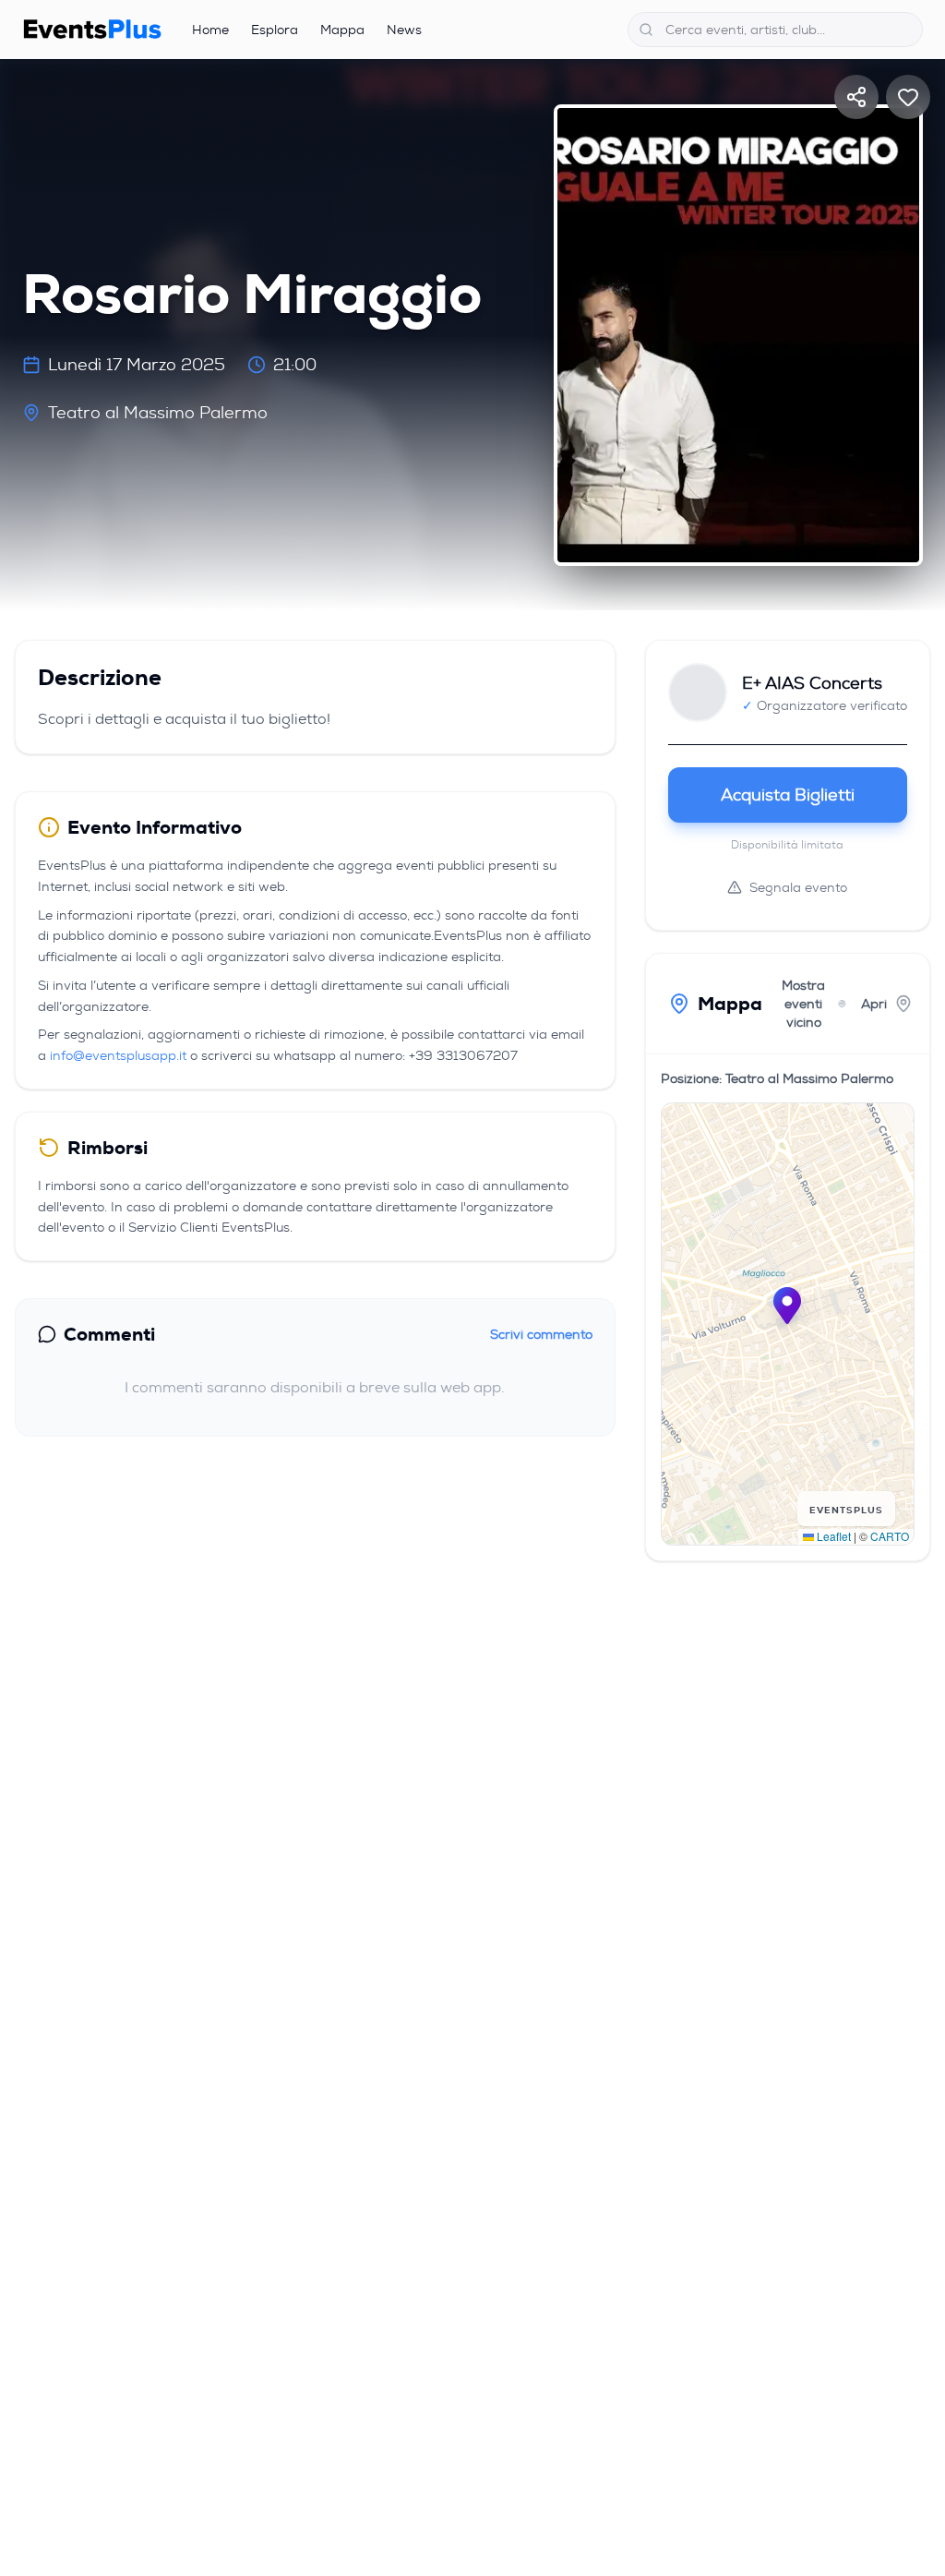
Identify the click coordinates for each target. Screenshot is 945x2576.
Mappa (342, 30)
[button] (787, 1306)
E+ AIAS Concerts (812, 683)
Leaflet (832, 1536)
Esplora (275, 30)
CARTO (890, 1536)
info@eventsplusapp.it (118, 1055)
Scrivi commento (541, 1334)
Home (210, 30)
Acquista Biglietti (788, 795)
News (404, 30)
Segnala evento (798, 887)
